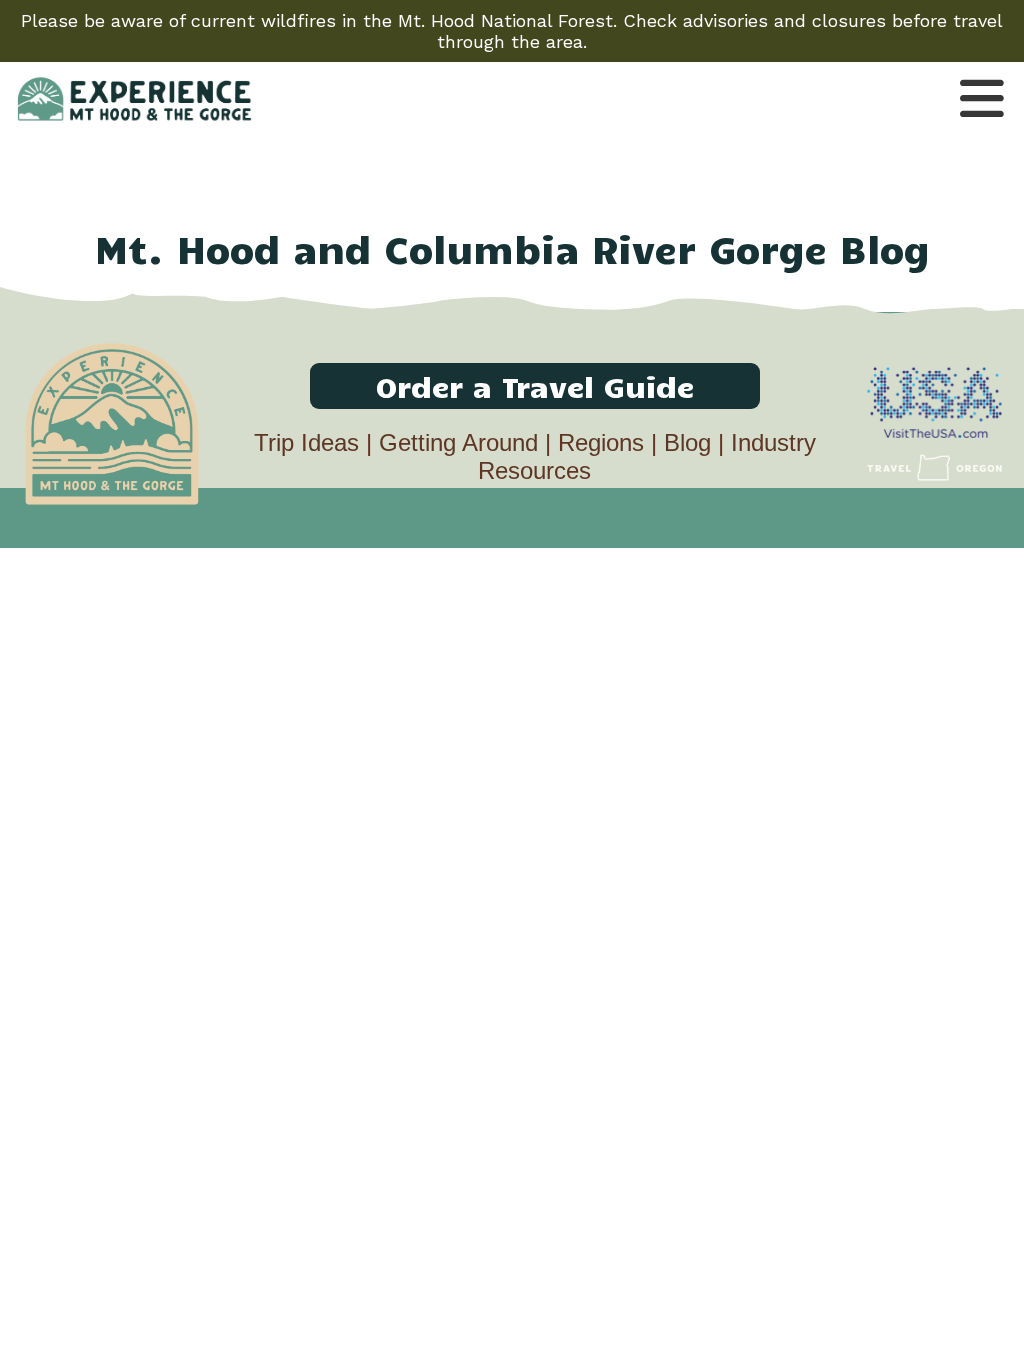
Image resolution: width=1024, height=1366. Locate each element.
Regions (601, 442)
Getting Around (458, 442)
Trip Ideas (306, 442)
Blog (687, 442)
